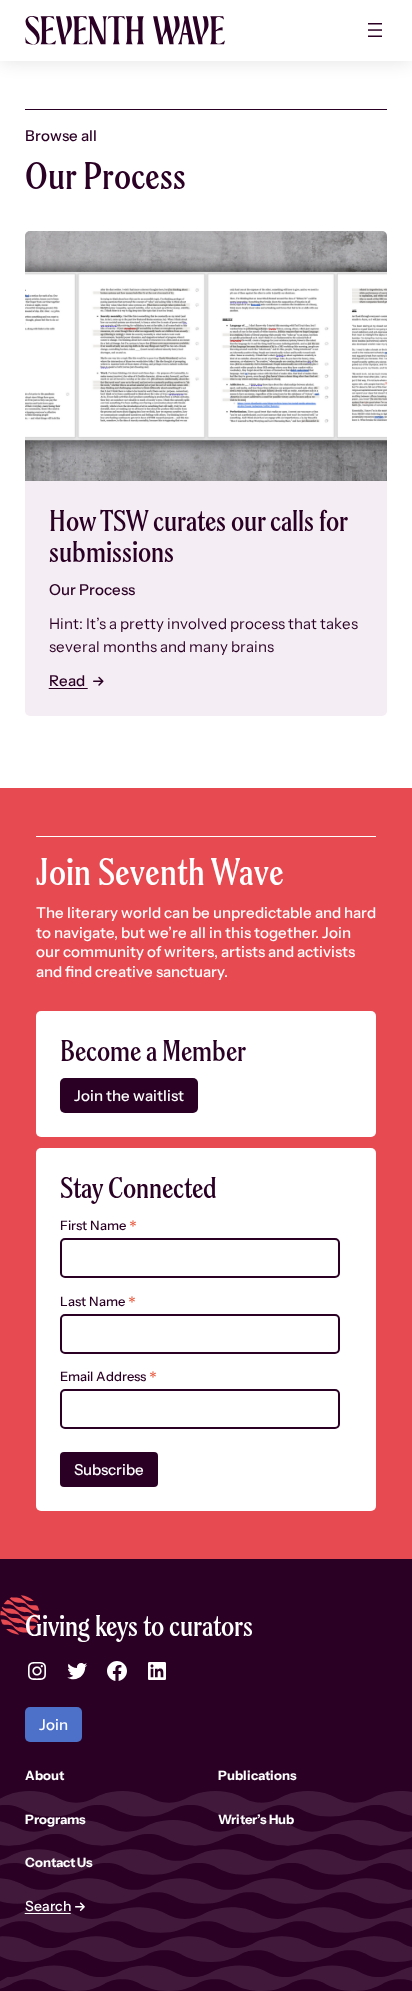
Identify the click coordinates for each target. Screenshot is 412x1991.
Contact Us (59, 1862)
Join (53, 1724)
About (44, 1775)
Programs (55, 1819)
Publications (257, 1775)
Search (48, 1906)
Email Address (108, 1376)
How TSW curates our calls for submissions (198, 536)
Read (68, 680)
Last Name (98, 1301)
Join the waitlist (129, 1095)
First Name (98, 1225)
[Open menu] (375, 30)
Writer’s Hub (256, 1819)
